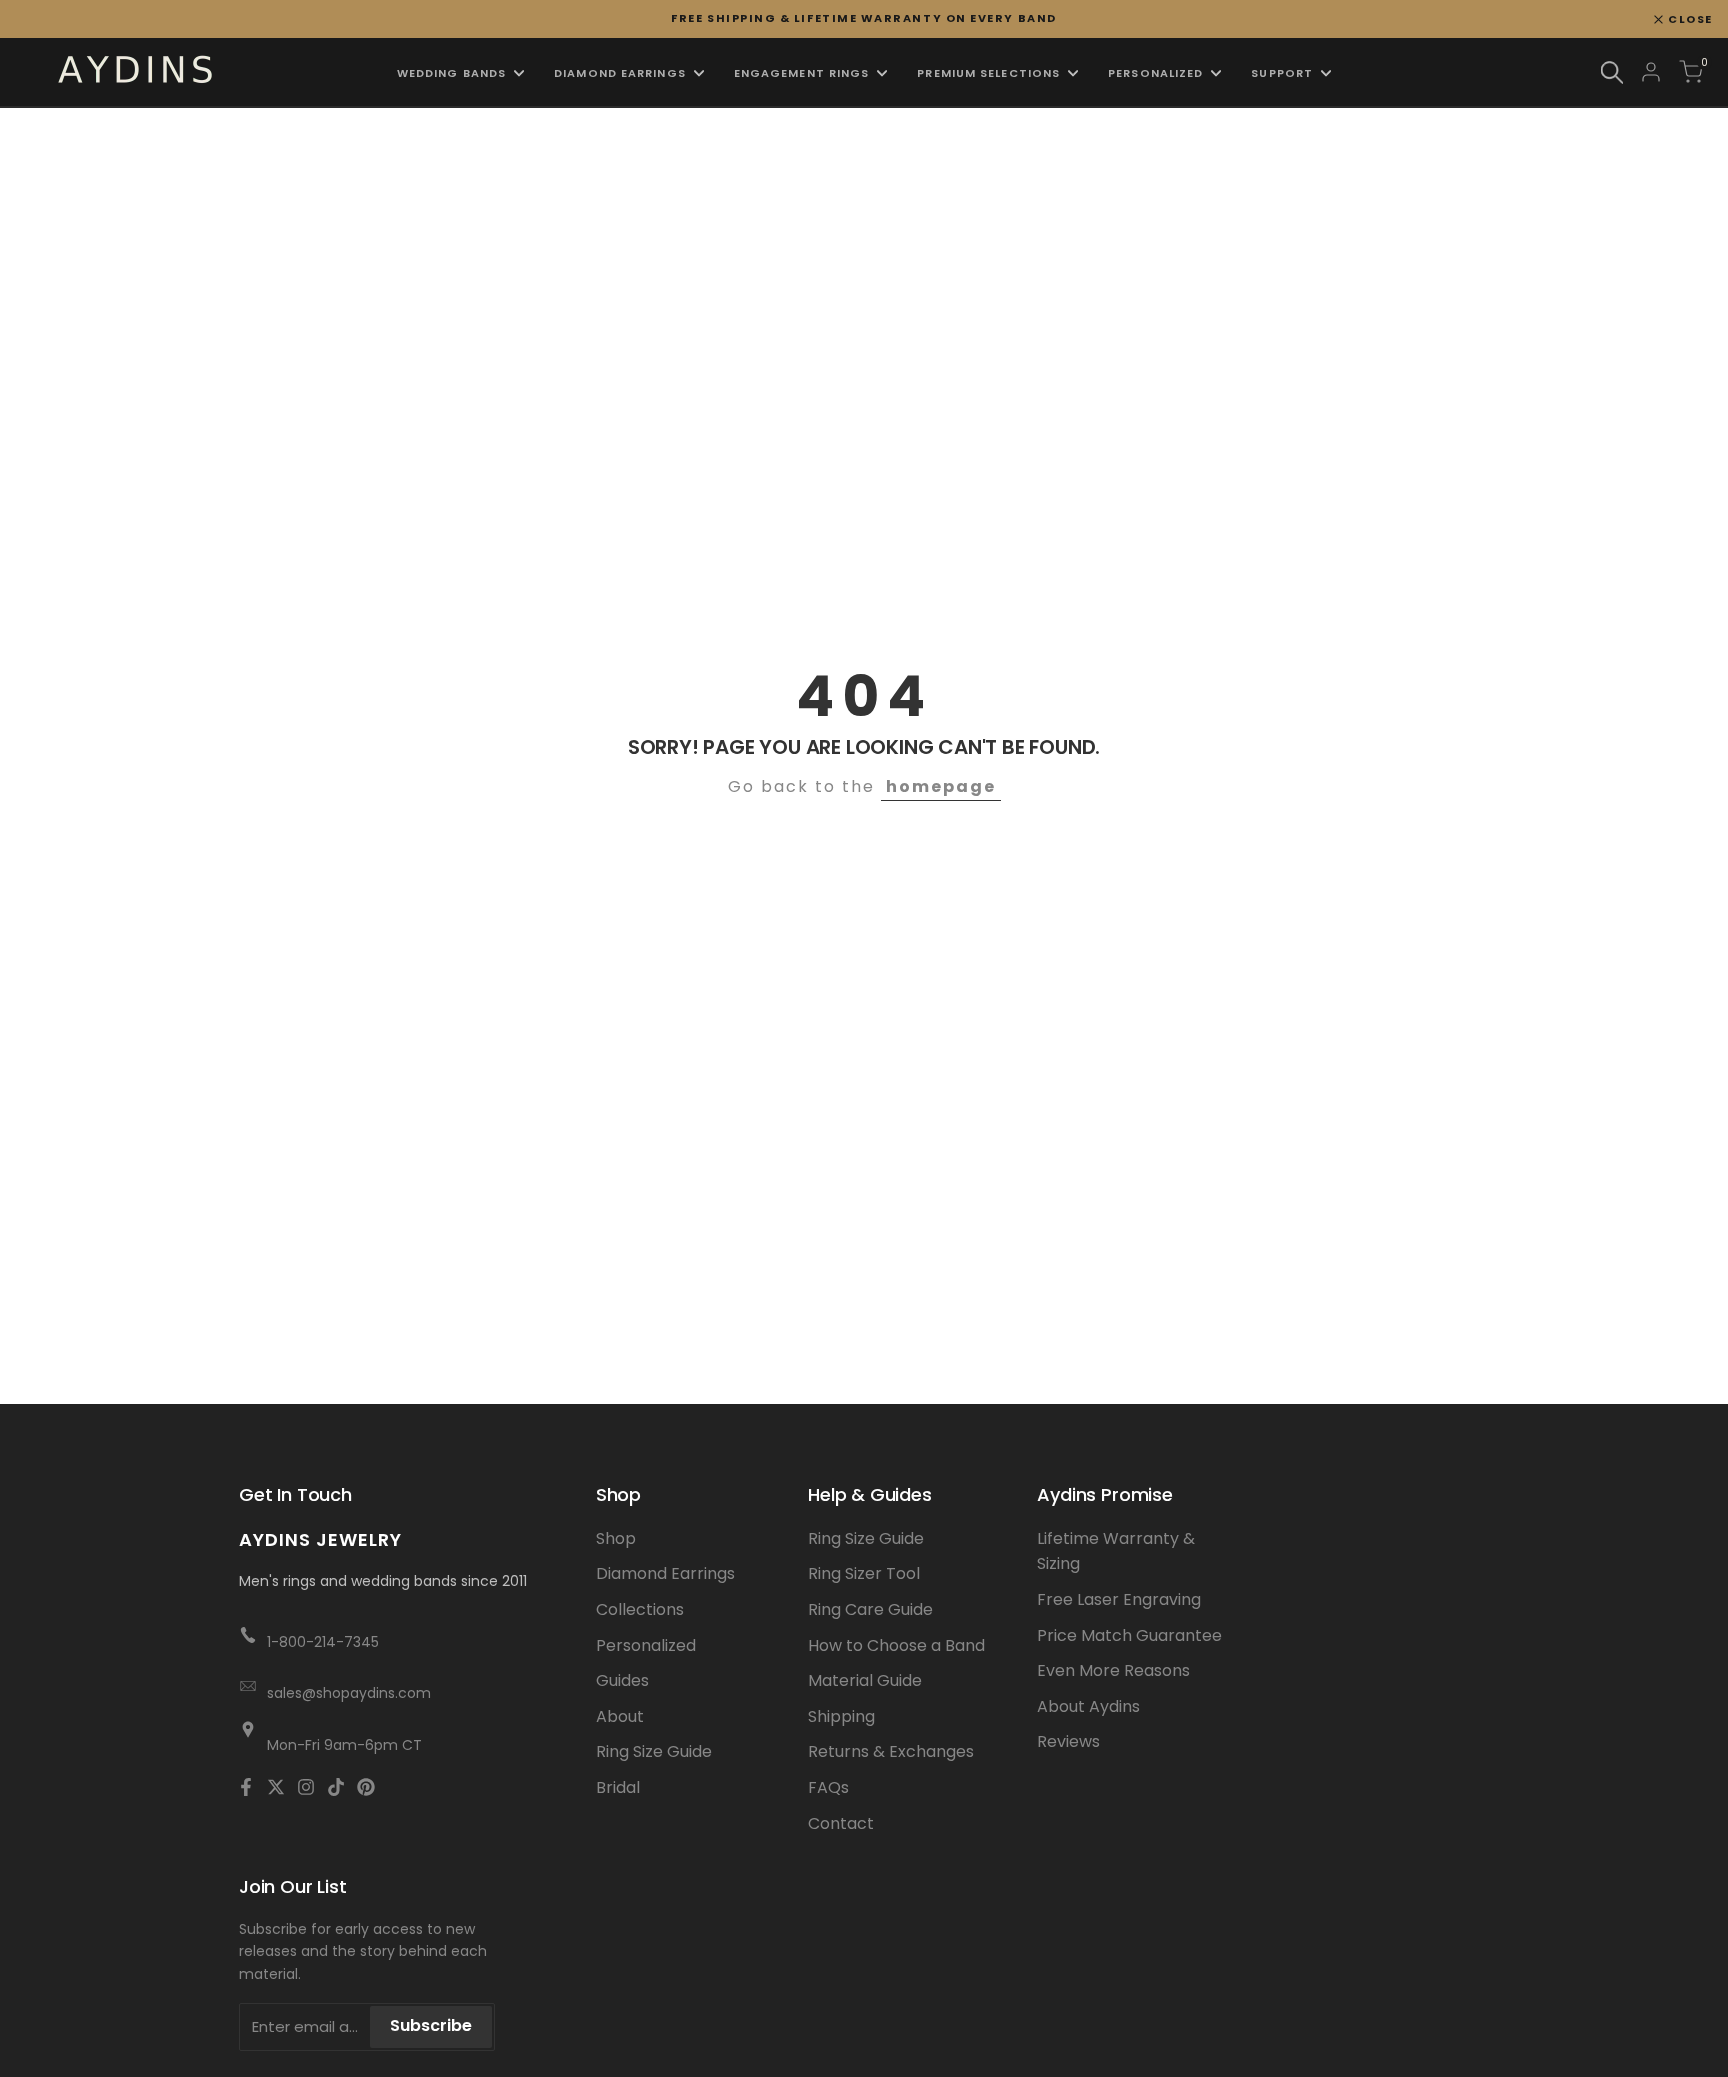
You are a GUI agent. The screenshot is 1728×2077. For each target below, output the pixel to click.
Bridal (618, 1787)
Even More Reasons (1113, 1670)
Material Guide (865, 1680)
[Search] (1612, 72)
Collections (640, 1609)
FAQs (828, 1787)
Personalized (646, 1645)
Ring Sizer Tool (864, 1573)
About (620, 1716)
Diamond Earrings (665, 1573)
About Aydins (1088, 1706)
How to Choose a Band (896, 1645)
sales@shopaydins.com (349, 1693)
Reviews (1068, 1741)
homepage (941, 786)
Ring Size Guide (654, 1751)
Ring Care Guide (870, 1609)
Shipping (841, 1716)
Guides (622, 1680)
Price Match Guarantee (1129, 1635)
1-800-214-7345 (323, 1642)
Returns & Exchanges (891, 1751)
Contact (841, 1823)
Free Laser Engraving (1119, 1599)
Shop (616, 1538)
